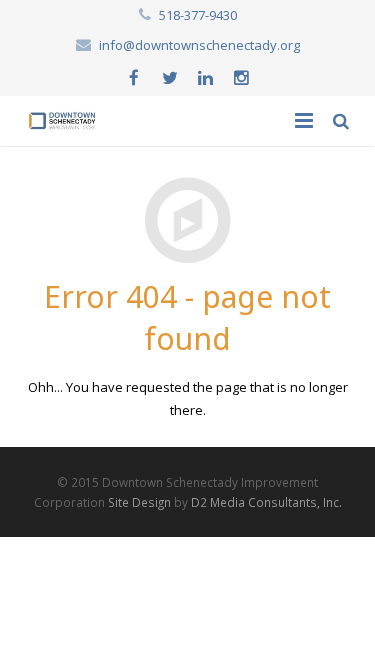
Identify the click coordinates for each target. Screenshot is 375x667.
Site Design (139, 502)
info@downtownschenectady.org (199, 45)
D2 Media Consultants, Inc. (266, 502)
